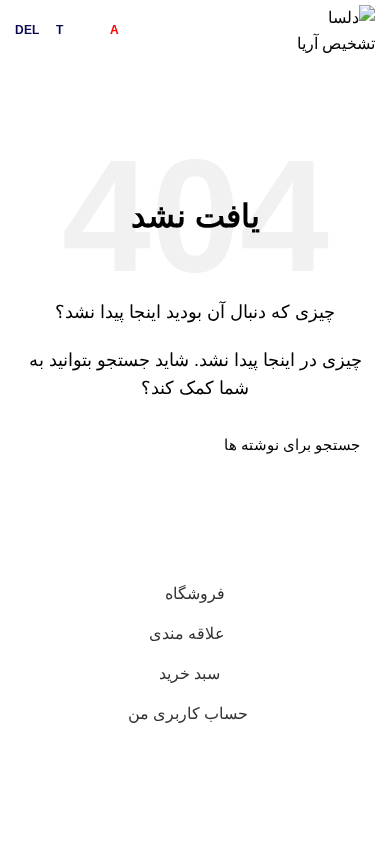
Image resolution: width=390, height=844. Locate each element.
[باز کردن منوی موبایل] (36, 87)
